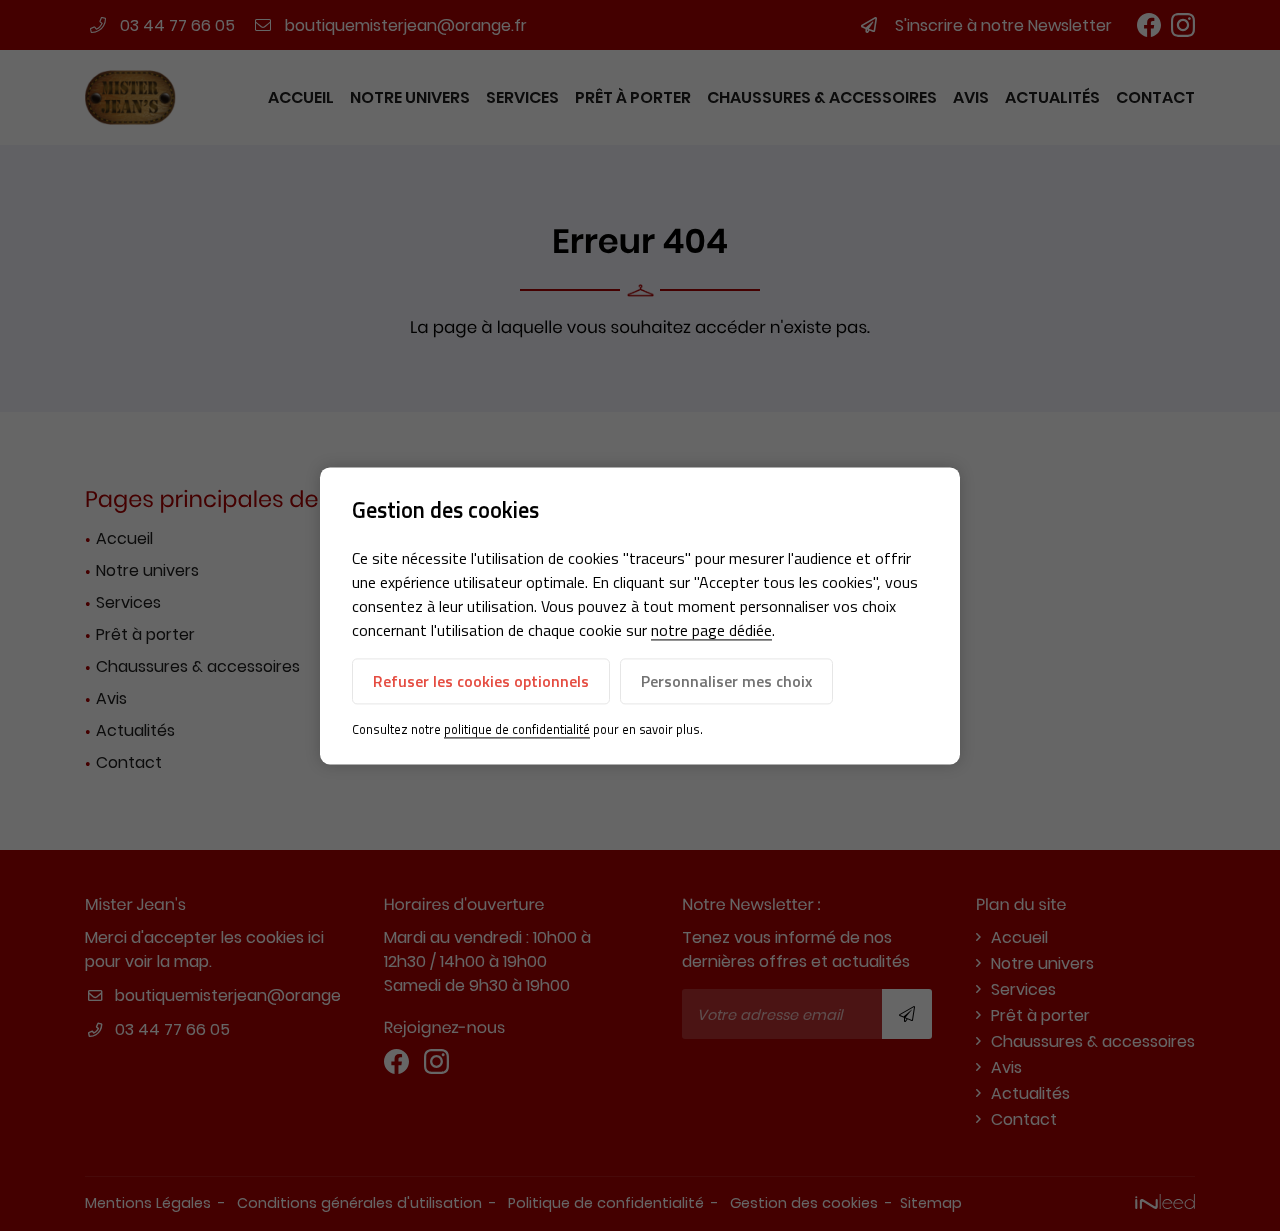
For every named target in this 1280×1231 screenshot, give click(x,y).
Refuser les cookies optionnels (481, 682)
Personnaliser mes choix (726, 682)
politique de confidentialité (517, 730)
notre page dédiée (711, 631)
